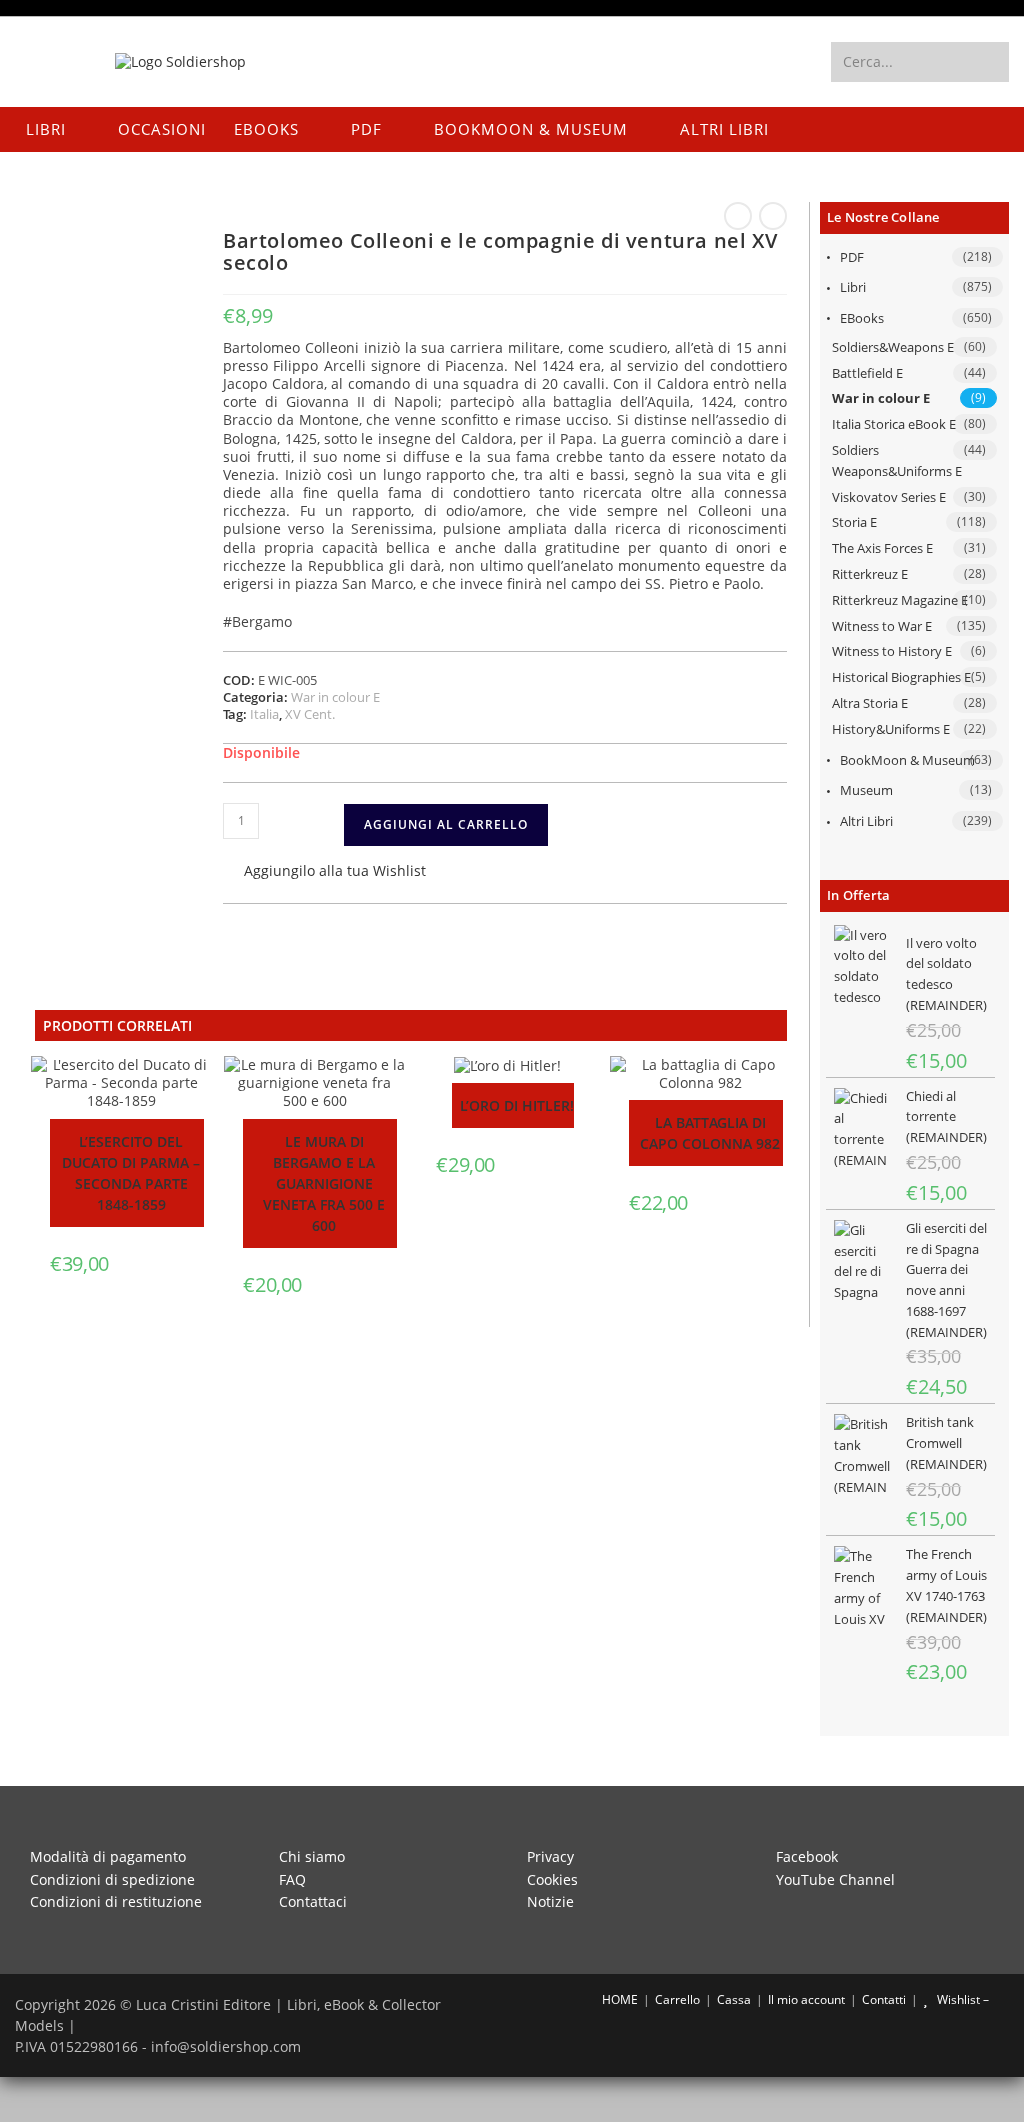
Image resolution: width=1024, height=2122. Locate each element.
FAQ (292, 1879)
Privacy (550, 1856)
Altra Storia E (870, 703)
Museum (866, 790)
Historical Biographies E (901, 677)
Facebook (807, 1856)
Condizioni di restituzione (116, 1901)
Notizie (550, 1901)
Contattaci (313, 1901)
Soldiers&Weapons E (893, 347)
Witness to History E (892, 651)
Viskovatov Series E (889, 497)
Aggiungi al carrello (446, 824)
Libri (853, 287)
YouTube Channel (835, 1879)
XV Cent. (310, 714)
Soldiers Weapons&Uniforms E (897, 460)
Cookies (552, 1879)
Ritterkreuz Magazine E (900, 600)
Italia (264, 714)
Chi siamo (312, 1856)
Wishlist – (961, 1999)
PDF (852, 257)
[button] (324, 872)
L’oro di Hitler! (517, 1105)
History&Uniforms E (891, 729)
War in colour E (881, 398)
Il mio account (806, 1999)
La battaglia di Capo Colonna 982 (710, 1133)
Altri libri (866, 821)
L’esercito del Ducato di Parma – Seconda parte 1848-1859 (131, 1173)
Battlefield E (867, 373)
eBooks (862, 318)
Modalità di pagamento (108, 1856)
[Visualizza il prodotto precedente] (738, 216)
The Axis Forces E (882, 548)
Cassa (734, 1999)
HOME (618, 1999)
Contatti (884, 1999)
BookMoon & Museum (907, 760)
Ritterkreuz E (870, 574)
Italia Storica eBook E (894, 424)
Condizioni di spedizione (112, 1879)
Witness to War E (882, 626)
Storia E (854, 522)
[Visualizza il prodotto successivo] (773, 216)
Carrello (677, 1999)
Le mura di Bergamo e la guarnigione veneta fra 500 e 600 (324, 1183)
